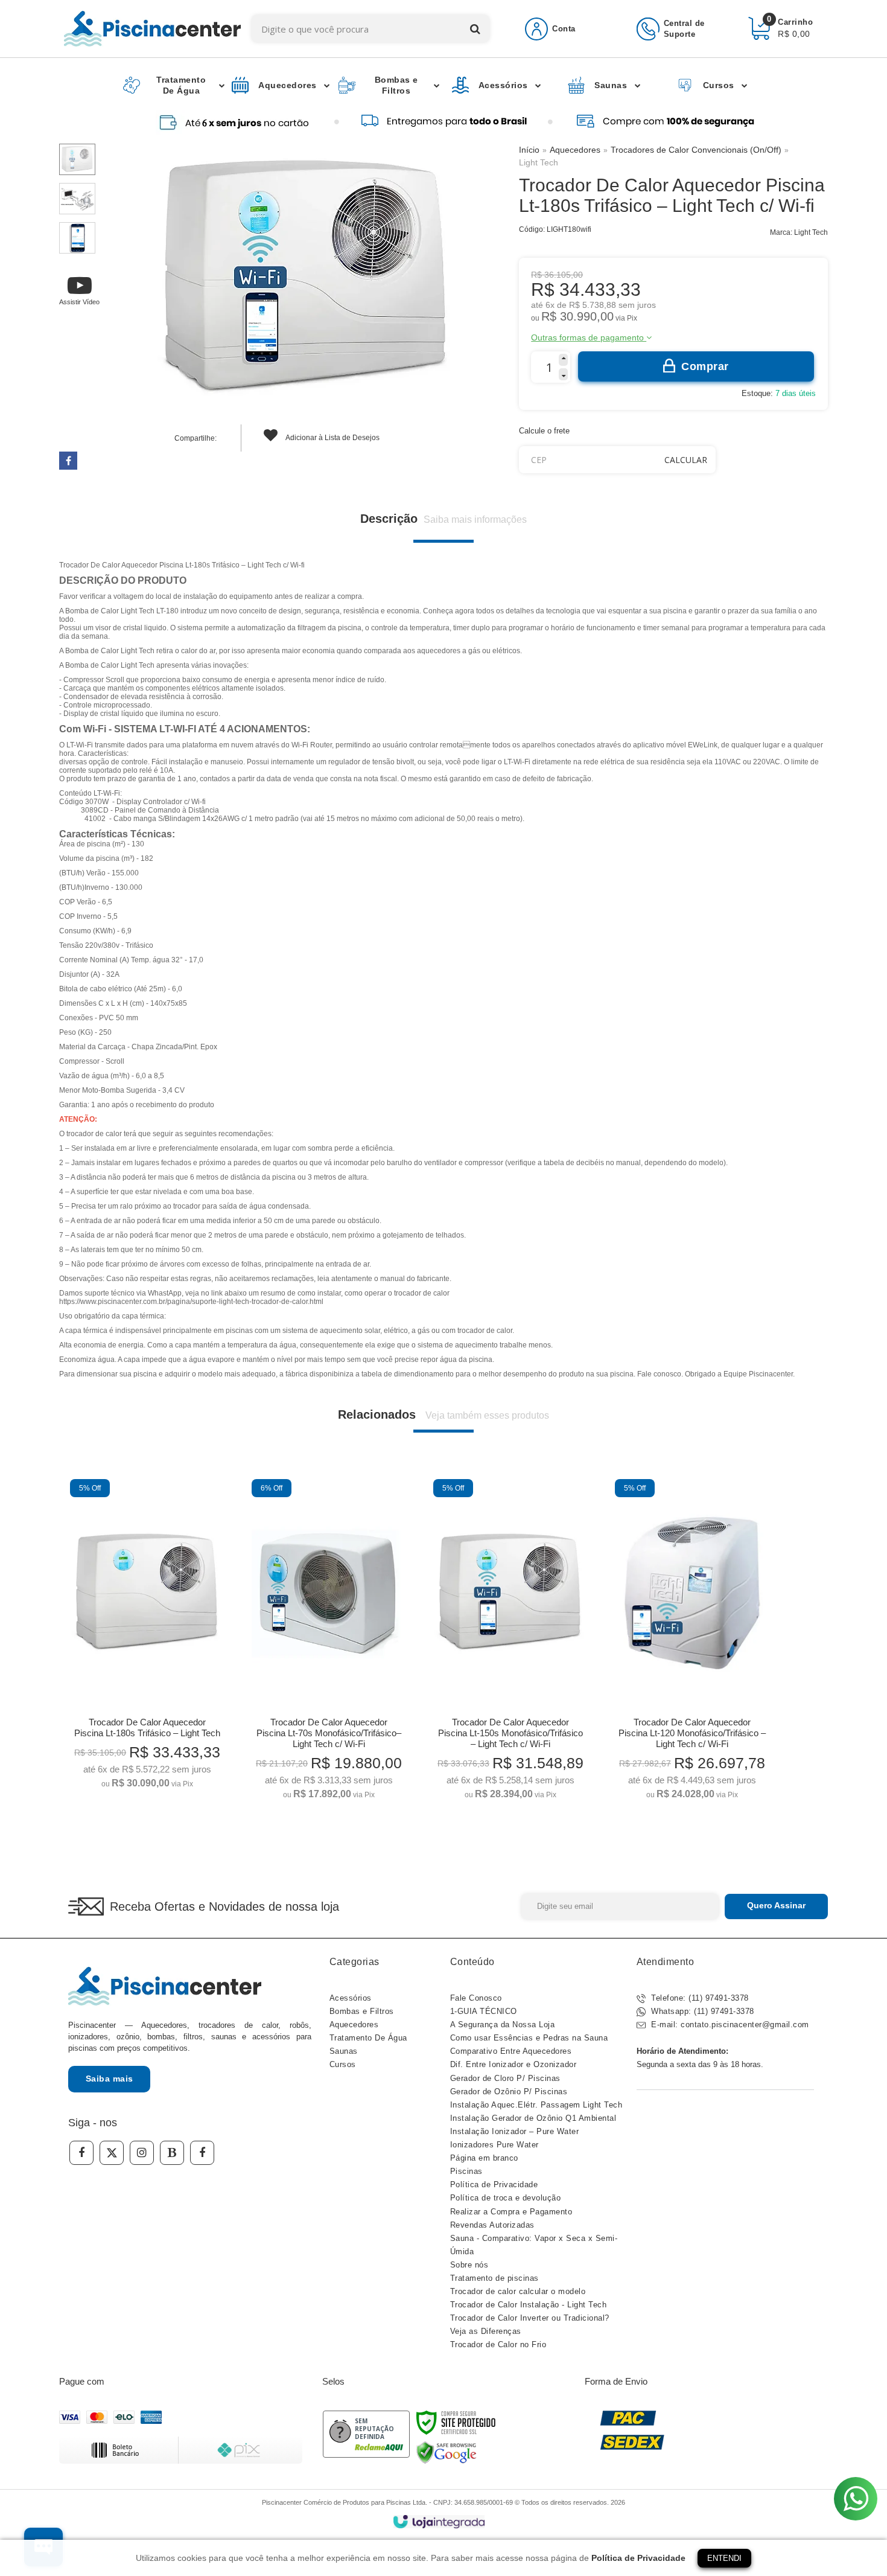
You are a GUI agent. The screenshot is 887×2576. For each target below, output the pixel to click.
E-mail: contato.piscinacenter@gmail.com (729, 2025)
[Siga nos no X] (112, 2153)
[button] (79, 290)
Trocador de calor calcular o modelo (518, 2291)
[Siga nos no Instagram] (142, 2153)
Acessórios (351, 1998)
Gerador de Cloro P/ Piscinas (505, 2078)
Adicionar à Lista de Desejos (332, 438)
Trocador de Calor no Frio (498, 2344)
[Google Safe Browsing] (447, 2452)
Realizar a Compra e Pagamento (511, 2212)
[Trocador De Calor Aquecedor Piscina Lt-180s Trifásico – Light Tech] (147, 1638)
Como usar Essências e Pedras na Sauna (529, 2038)
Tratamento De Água (368, 2038)
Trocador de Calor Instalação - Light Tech (529, 2305)
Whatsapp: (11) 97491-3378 (701, 2011)
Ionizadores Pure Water (494, 2145)
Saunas (344, 2051)
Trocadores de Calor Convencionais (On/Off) (696, 150)
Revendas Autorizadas (492, 2225)
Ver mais (148, 1775)
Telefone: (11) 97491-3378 (699, 1998)
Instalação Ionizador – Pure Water (515, 2131)
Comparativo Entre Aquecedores (511, 2051)
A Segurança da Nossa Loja (503, 2025)
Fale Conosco (476, 1998)
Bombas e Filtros (362, 2011)
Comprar (705, 366)
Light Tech (539, 162)
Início (529, 150)
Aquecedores (575, 150)
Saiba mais (110, 2079)
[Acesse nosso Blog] (172, 2153)
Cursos (343, 2064)
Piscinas (466, 2171)
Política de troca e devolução (506, 2198)
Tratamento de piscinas (494, 2278)
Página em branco (484, 2158)
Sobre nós (469, 2265)
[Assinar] (776, 1906)
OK (686, 460)
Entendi (724, 2558)
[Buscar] (475, 29)
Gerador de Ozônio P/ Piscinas (509, 2092)
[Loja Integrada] (439, 2522)
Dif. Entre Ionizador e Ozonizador (513, 2064)
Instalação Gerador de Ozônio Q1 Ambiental (533, 2118)
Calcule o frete (544, 431)
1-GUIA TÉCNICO (484, 2011)
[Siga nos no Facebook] (81, 2153)
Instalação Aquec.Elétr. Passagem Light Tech (536, 2105)
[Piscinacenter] (152, 29)
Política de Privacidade (494, 2184)
